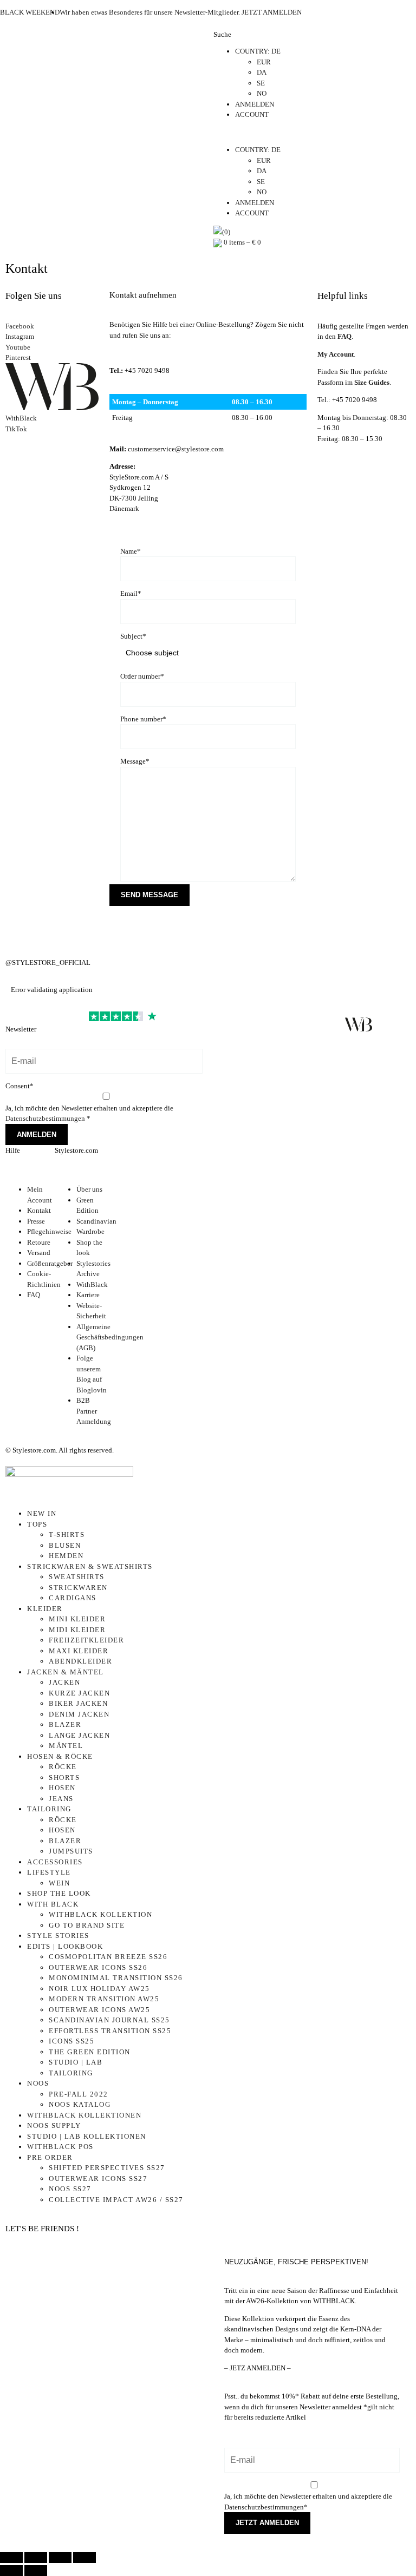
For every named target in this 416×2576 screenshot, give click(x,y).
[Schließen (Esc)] (84, 2558)
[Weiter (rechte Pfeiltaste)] (36, 2571)
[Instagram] (19, 930)
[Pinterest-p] (292, 1024)
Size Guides (372, 382)
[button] (312, 133)
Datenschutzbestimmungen (46, 1118)
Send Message (149, 895)
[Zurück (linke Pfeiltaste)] (11, 2571)
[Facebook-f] (227, 1024)
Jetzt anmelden (267, 2523)
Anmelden (37, 1135)
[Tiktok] (391, 1024)
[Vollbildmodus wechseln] (36, 2558)
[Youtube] (326, 1024)
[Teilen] (60, 2558)
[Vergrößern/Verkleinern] (11, 2558)
